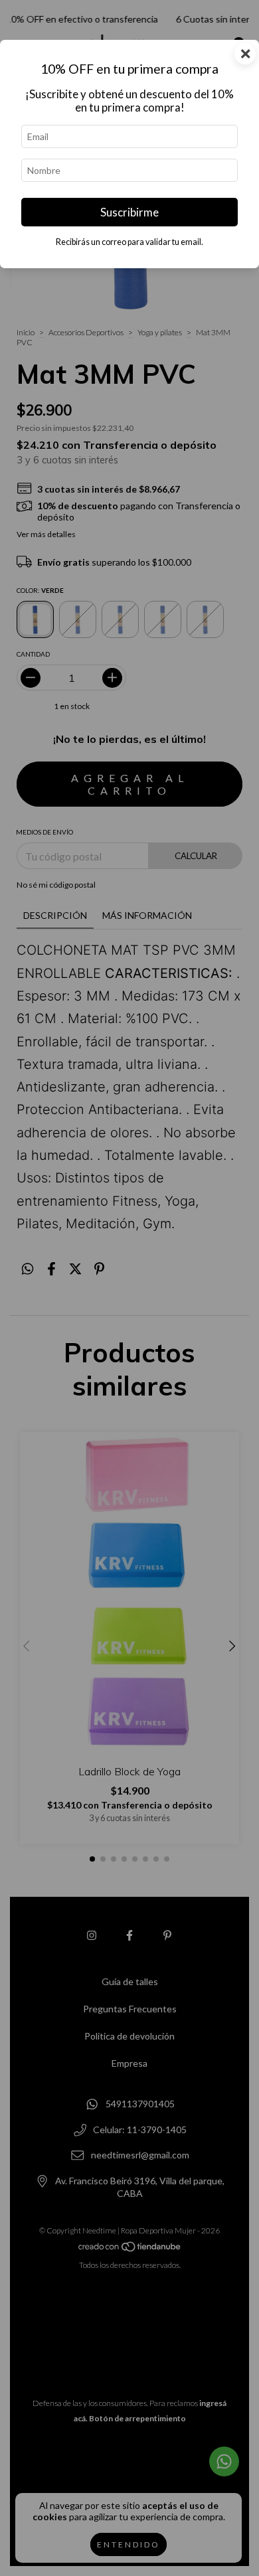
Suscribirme (129, 212)
